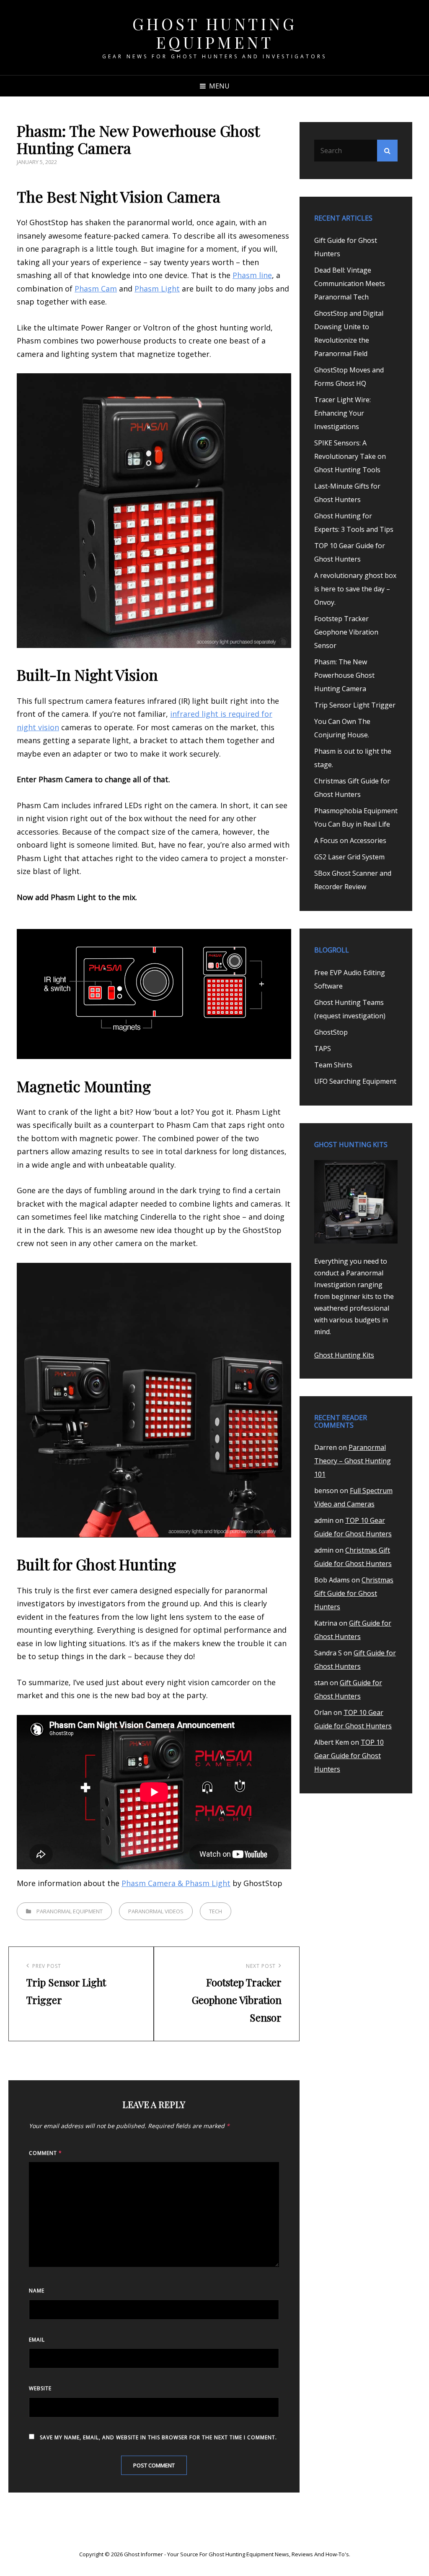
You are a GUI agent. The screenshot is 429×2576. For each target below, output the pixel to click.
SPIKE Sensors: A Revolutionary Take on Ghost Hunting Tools (350, 456)
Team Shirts (333, 1065)
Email (37, 2340)
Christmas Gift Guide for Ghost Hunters (354, 1593)
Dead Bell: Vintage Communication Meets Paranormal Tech (350, 284)
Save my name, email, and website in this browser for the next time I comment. (158, 2437)
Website (40, 2388)
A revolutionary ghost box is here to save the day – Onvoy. (355, 589)
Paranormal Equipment (70, 1911)
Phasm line (252, 275)
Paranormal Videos (156, 1911)
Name (37, 2291)
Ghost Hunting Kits (344, 1355)
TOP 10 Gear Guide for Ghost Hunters (349, 1756)
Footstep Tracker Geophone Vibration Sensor (346, 632)
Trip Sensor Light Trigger (355, 705)
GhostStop (331, 1032)
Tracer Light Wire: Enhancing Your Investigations (342, 413)
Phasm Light (157, 289)
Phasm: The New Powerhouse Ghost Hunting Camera (344, 675)
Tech (216, 1911)
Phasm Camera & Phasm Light (176, 1883)
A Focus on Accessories (350, 840)
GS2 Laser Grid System (349, 857)
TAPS (323, 1049)
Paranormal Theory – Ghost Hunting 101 (353, 1461)
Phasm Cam (96, 289)
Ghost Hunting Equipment (215, 33)
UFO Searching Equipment (355, 1081)
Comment (45, 2153)
